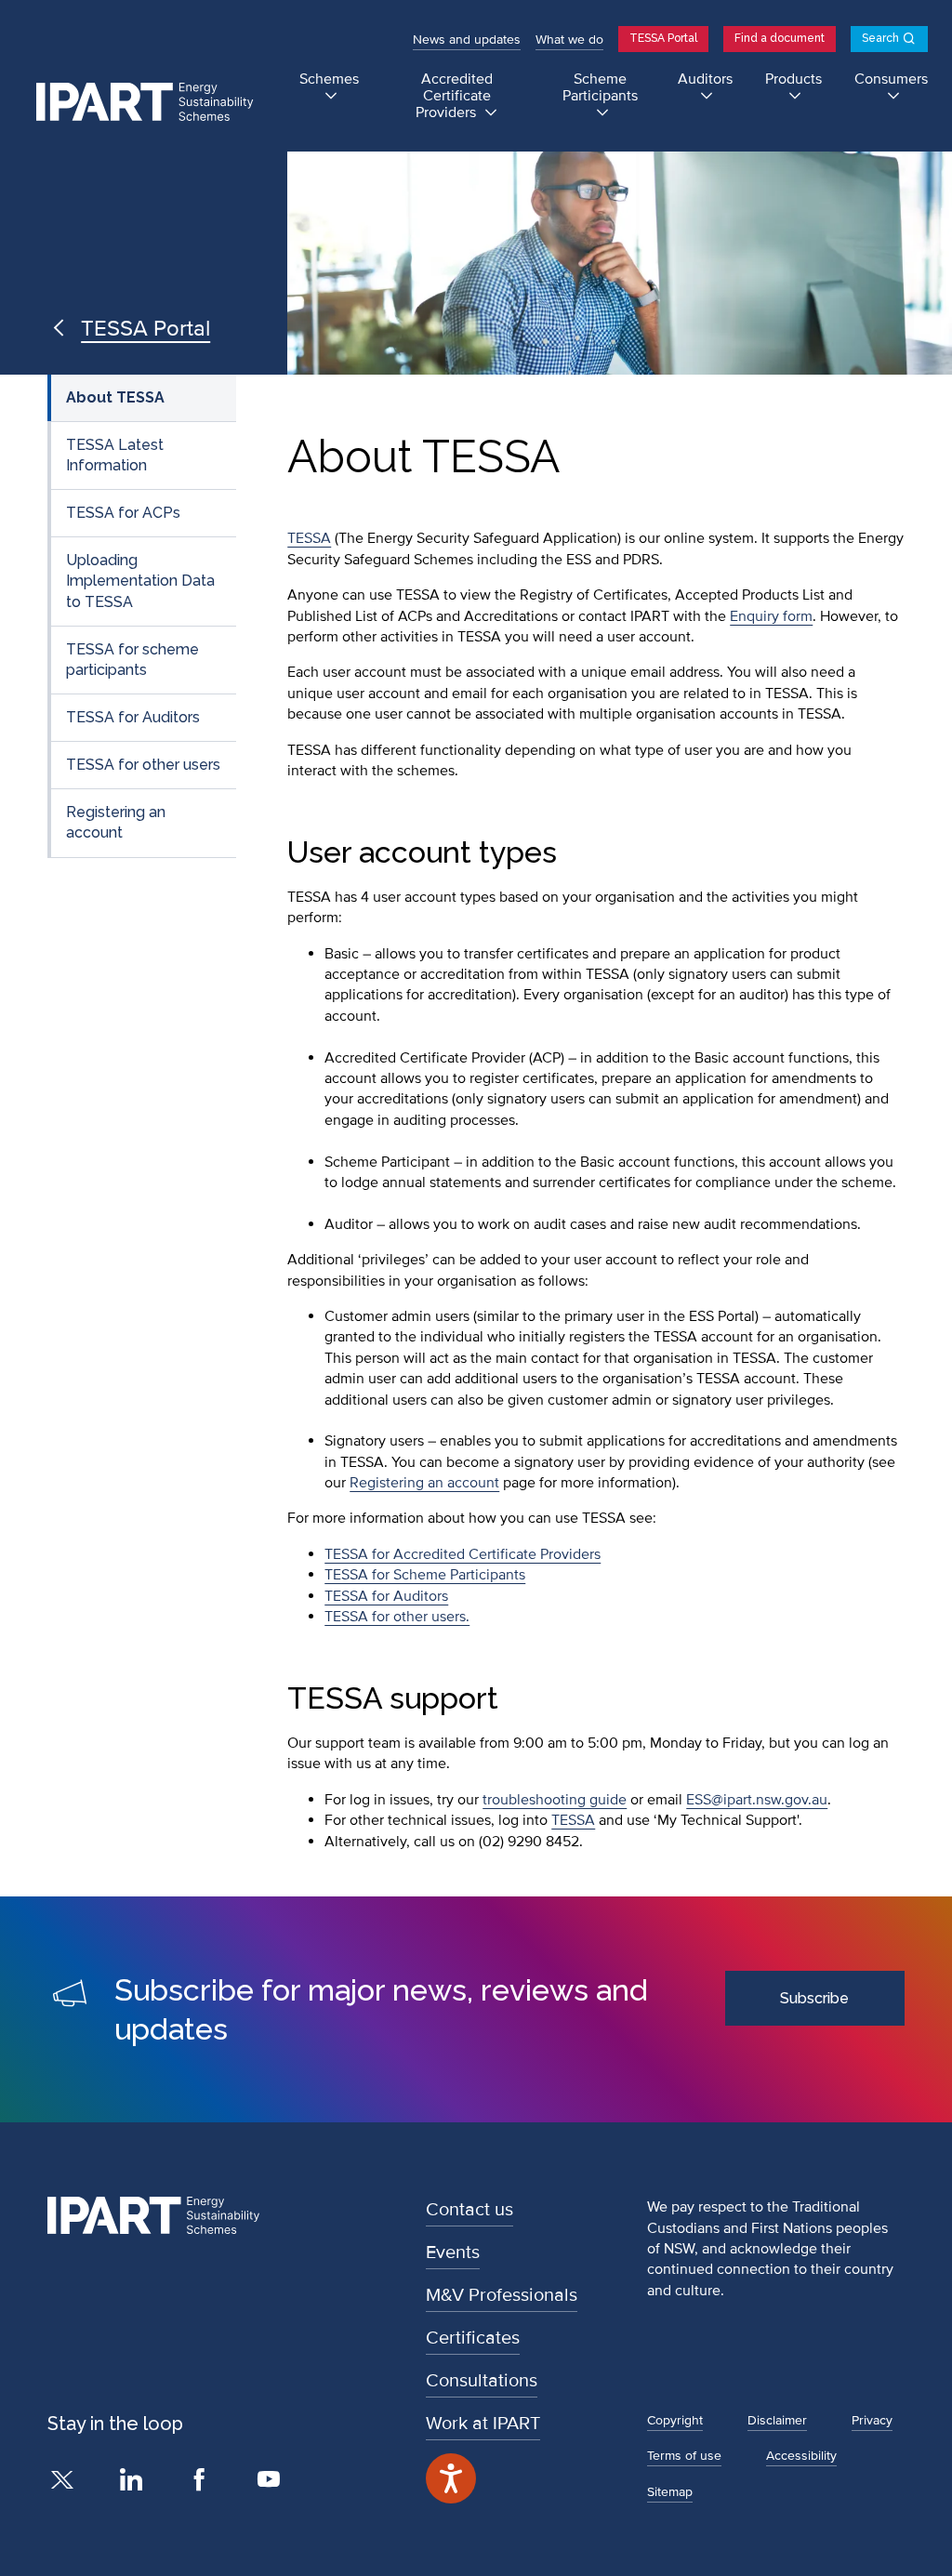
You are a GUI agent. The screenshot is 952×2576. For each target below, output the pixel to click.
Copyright (675, 2420)
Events (453, 2252)
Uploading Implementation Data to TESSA (140, 581)
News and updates (467, 40)
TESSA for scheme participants (132, 660)
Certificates (473, 2338)
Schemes (329, 79)
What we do (569, 40)
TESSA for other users (143, 765)
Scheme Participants (600, 88)
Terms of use (684, 2456)
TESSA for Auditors (133, 717)
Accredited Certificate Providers (454, 96)
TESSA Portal (663, 38)
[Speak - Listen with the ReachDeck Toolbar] (451, 2478)
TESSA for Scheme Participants (425, 1575)
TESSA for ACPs (123, 513)
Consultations (482, 2381)
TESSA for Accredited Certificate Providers (463, 1554)
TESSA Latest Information (115, 455)
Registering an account (116, 822)
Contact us (469, 2210)
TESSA (309, 538)
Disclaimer (777, 2420)
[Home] (153, 103)
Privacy (872, 2420)
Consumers (891, 79)
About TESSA (115, 397)
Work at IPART (483, 2424)
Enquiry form (771, 616)
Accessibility (801, 2456)
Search (880, 38)
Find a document (780, 38)
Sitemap (670, 2492)
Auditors (705, 79)
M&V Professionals (502, 2295)
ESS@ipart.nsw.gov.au (757, 1800)
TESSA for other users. (397, 1617)
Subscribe (814, 1998)
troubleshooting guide (555, 1800)
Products (793, 79)
